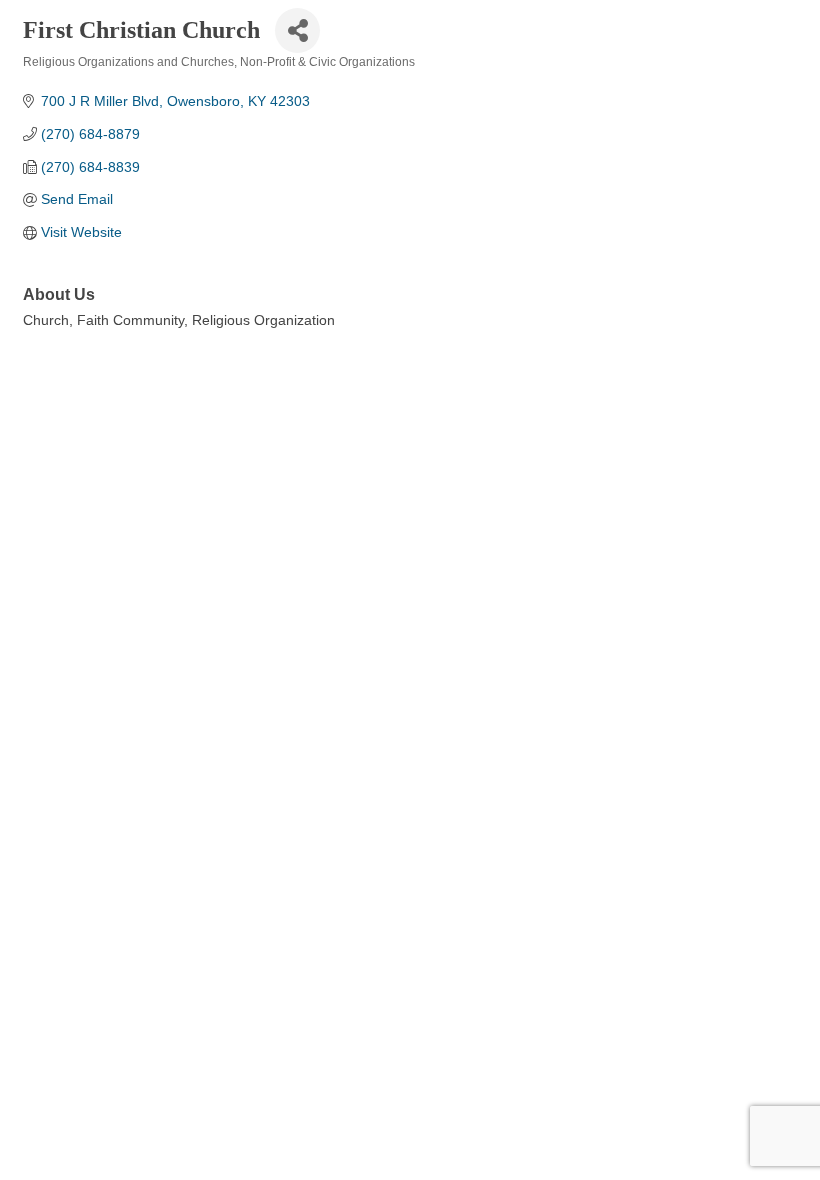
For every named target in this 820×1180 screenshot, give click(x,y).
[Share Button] (297, 30)
